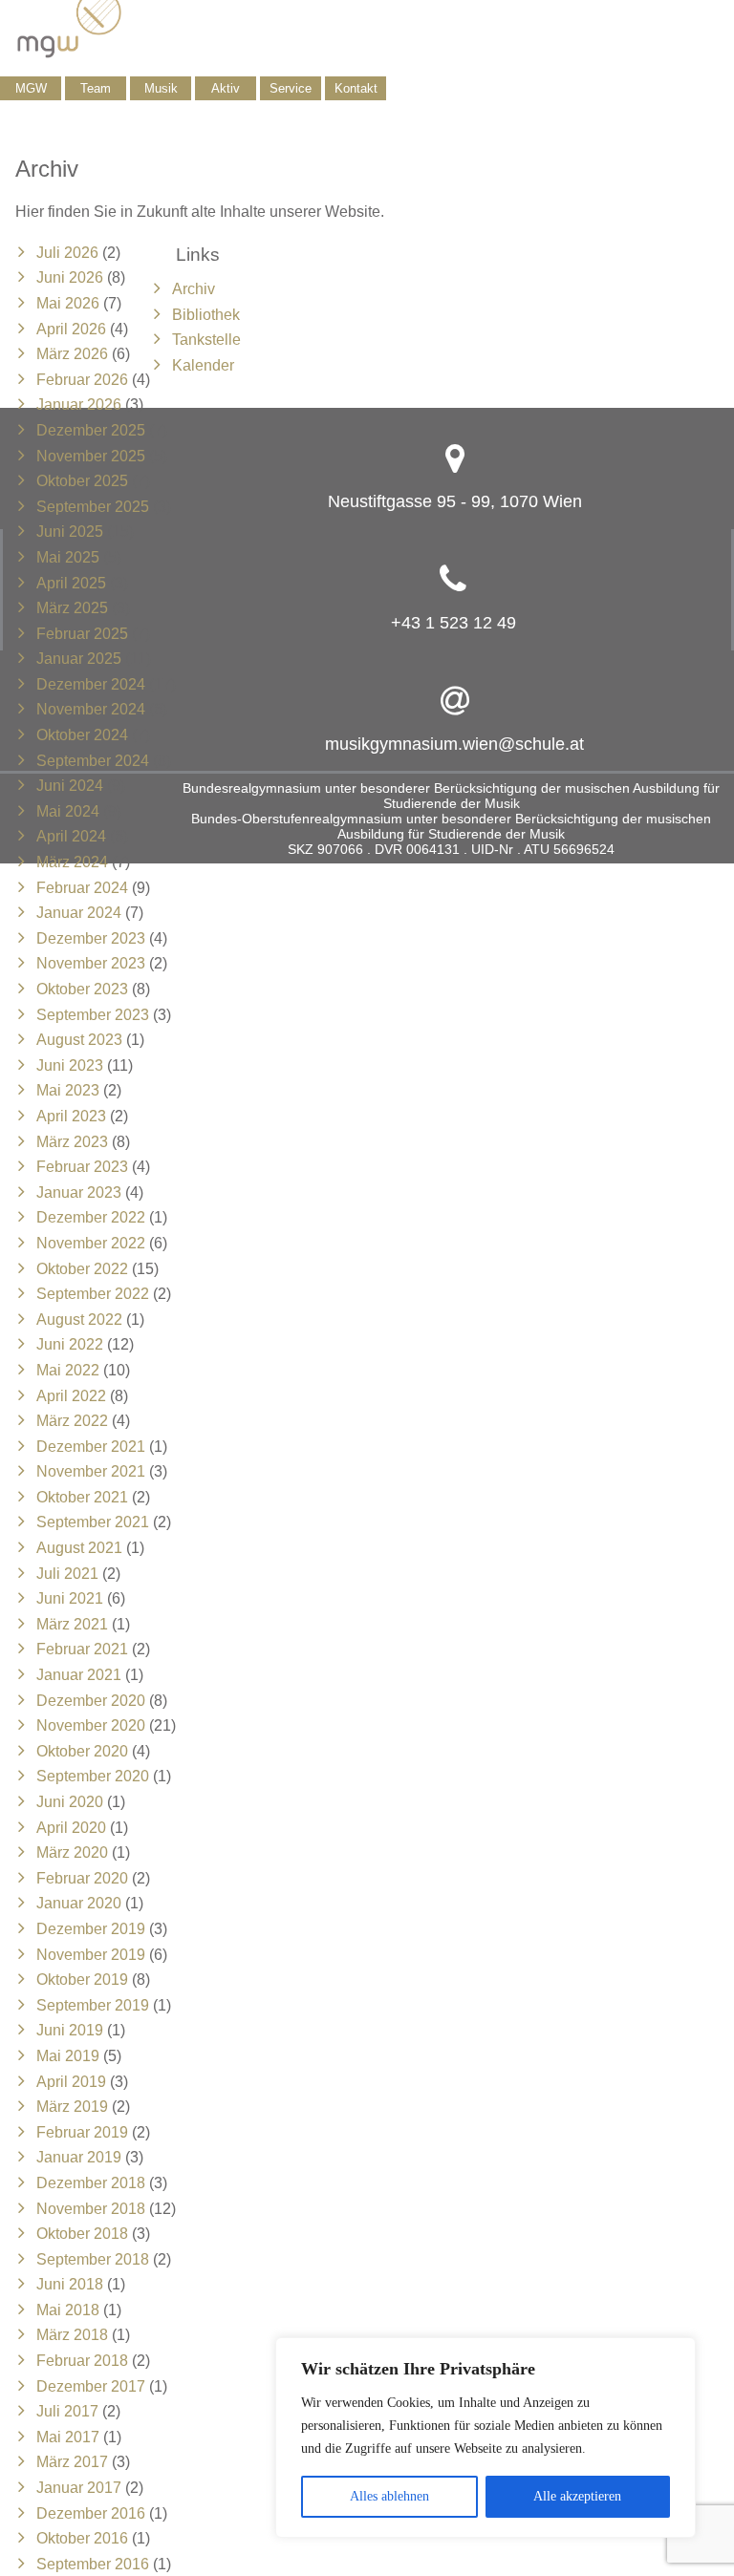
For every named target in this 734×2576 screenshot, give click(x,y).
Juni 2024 (70, 786)
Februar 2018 (82, 2361)
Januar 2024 (79, 913)
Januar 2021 (79, 1675)
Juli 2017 (67, 2411)
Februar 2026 (82, 380)
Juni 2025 (70, 532)
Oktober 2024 (82, 735)
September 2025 (93, 507)
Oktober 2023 (82, 989)
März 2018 (72, 2335)
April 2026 (71, 329)
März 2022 (72, 1421)
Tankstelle (206, 340)
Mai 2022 (68, 1370)
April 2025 (71, 583)
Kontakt (356, 88)
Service (291, 88)
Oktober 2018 (82, 2234)
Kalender (203, 365)
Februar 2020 (82, 1878)
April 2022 (71, 1396)
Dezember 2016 (91, 2513)
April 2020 (71, 1828)
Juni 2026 (70, 277)
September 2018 (93, 2259)
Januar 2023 (79, 1192)
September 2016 (93, 2564)
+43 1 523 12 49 (453, 623)
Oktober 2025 (82, 481)
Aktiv (226, 88)
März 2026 (72, 354)
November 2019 (91, 1955)
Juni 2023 (70, 1065)
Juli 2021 (67, 1574)
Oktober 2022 (82, 1269)
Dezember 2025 (91, 430)
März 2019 (72, 2107)
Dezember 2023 (91, 938)
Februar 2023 (82, 1167)
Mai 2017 (68, 2437)
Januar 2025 (79, 659)
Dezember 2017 (91, 2386)
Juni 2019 (70, 2030)
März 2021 (72, 1624)
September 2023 (93, 1015)
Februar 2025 (82, 634)
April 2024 (71, 836)
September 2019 (93, 2005)
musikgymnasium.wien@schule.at (454, 744)
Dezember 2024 (91, 684)
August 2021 (79, 1548)
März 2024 (72, 862)
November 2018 (91, 2209)
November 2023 (91, 963)
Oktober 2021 (82, 1497)
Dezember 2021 (91, 1447)
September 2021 (93, 1522)
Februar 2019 (82, 2132)
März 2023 (72, 1142)
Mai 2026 (68, 303)
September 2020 (93, 1776)
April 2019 (71, 2082)
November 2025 (91, 456)
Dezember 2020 (91, 1701)
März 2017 (72, 2462)
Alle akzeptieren (577, 2496)
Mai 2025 (68, 557)
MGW (31, 88)
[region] (486, 2438)
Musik (161, 88)
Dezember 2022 (91, 1217)
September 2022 (93, 1294)
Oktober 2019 (82, 1980)
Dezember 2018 (91, 2183)
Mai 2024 (68, 811)
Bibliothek (206, 315)
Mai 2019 (68, 2056)
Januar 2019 (79, 2157)
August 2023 (79, 1040)
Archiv (194, 289)
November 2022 (91, 1243)
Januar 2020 (79, 1903)
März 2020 (72, 1852)
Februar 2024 (82, 888)
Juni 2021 (70, 1598)
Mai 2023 (68, 1090)
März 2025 (72, 608)
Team (96, 88)
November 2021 (91, 1471)
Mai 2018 (68, 2310)
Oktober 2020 (82, 1751)
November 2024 (91, 709)
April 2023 (71, 1116)
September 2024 (93, 761)
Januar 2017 (79, 2488)
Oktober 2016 (82, 2538)
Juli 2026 (67, 253)
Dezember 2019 (91, 1929)
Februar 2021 (82, 1649)
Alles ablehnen (389, 2496)
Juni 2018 (70, 2284)
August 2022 (79, 1320)
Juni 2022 (70, 1344)
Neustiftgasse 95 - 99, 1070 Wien (455, 501)
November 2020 (91, 1725)
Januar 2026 (79, 404)
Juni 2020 (70, 1802)
